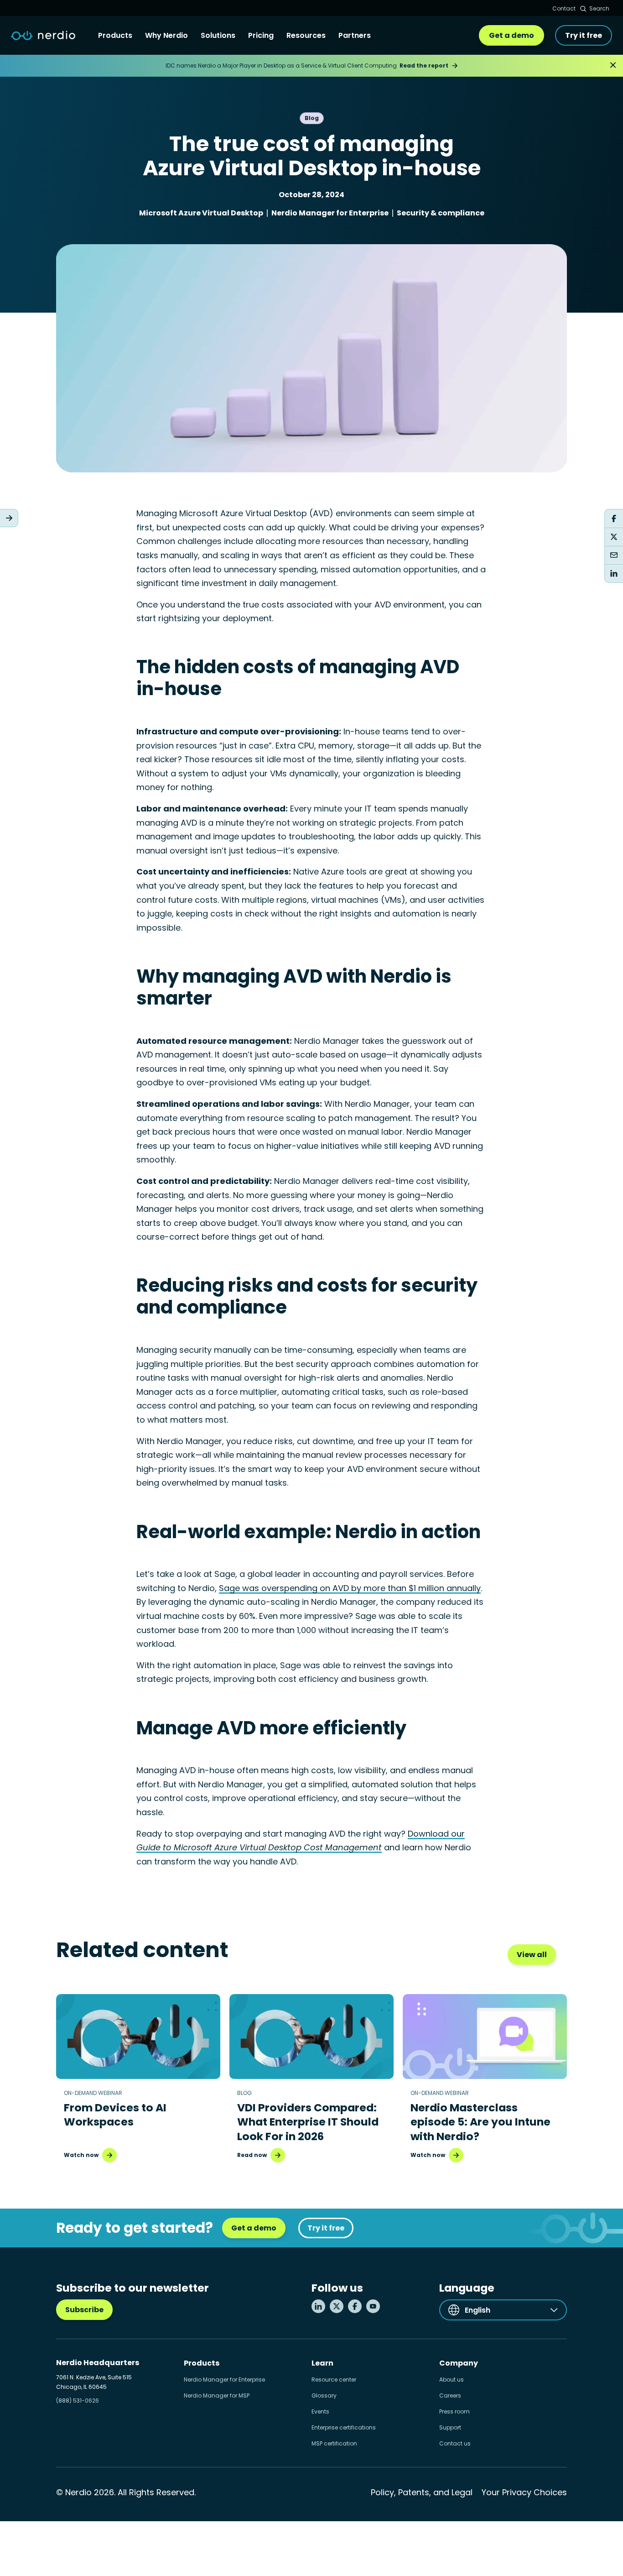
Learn (322, 2363)
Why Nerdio (166, 35)
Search (599, 8)
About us (452, 2380)
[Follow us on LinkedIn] (318, 2306)
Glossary (324, 2395)
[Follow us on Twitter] (337, 2306)
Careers (450, 2395)
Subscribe (84, 2310)
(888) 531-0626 (78, 2401)
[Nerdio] (43, 36)
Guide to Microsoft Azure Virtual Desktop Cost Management (259, 1847)
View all (532, 1955)
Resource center (334, 2380)
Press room (454, 2411)
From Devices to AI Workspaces (115, 2115)
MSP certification (334, 2443)
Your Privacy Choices (524, 2492)
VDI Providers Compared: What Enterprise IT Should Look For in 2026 (308, 2122)
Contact (564, 8)
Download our (436, 1834)
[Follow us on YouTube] (373, 2306)
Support (450, 2427)
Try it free (584, 35)
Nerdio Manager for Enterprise (224, 2380)
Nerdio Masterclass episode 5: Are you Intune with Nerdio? (480, 2122)
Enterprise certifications (344, 2427)
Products (115, 35)
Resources (306, 35)
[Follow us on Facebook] (355, 2306)
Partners (355, 35)
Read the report (424, 65)
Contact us (455, 2443)
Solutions (218, 35)
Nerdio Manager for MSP (217, 2395)
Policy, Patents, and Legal (422, 2492)
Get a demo (511, 35)
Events (320, 2411)
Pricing (261, 35)
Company (459, 2363)
